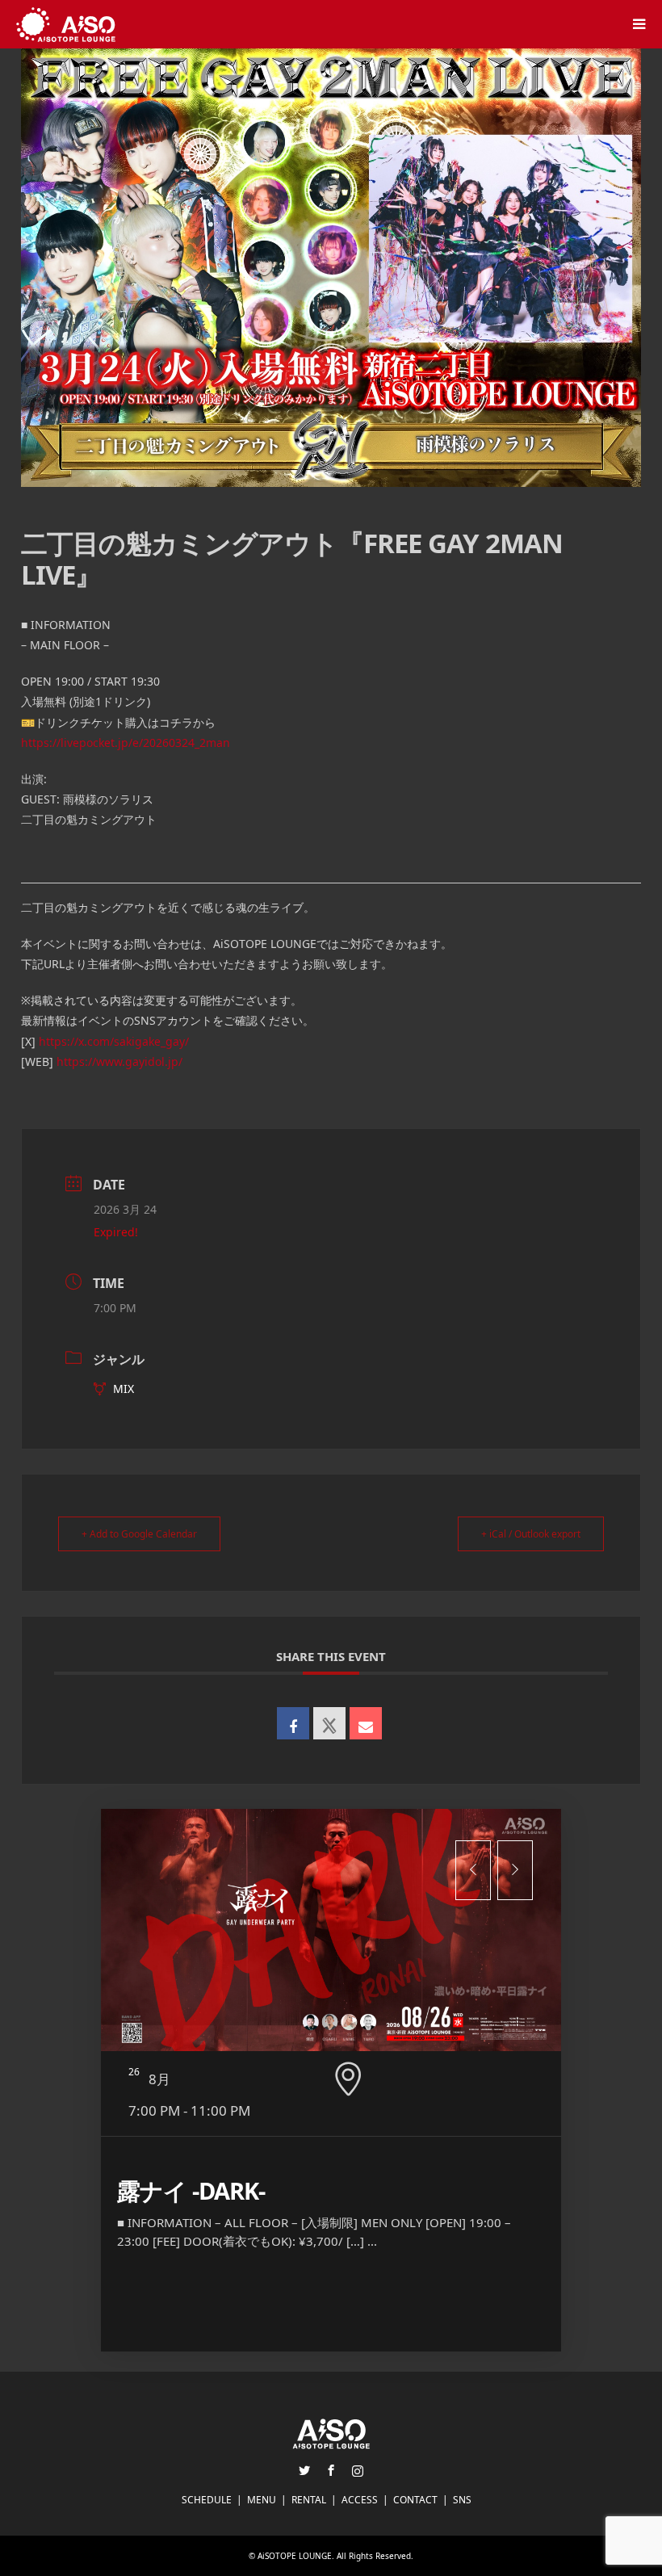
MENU (262, 2500)
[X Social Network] (329, 1723)
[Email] (366, 1723)
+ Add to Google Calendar (139, 1534)
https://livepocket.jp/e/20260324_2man (126, 743)
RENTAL (309, 2500)
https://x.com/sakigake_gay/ (114, 1041)
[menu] (638, 24)
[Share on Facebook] (293, 1723)
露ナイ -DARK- (191, 2190)
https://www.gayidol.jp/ (119, 1061)
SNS (462, 2500)
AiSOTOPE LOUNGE (295, 2556)
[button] (473, 1870)
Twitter (304, 2470)
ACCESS (360, 2500)
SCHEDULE (207, 2500)
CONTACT (415, 2500)
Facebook (331, 2470)
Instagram (358, 2470)
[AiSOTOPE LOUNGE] (66, 24)
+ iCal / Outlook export (531, 1534)
